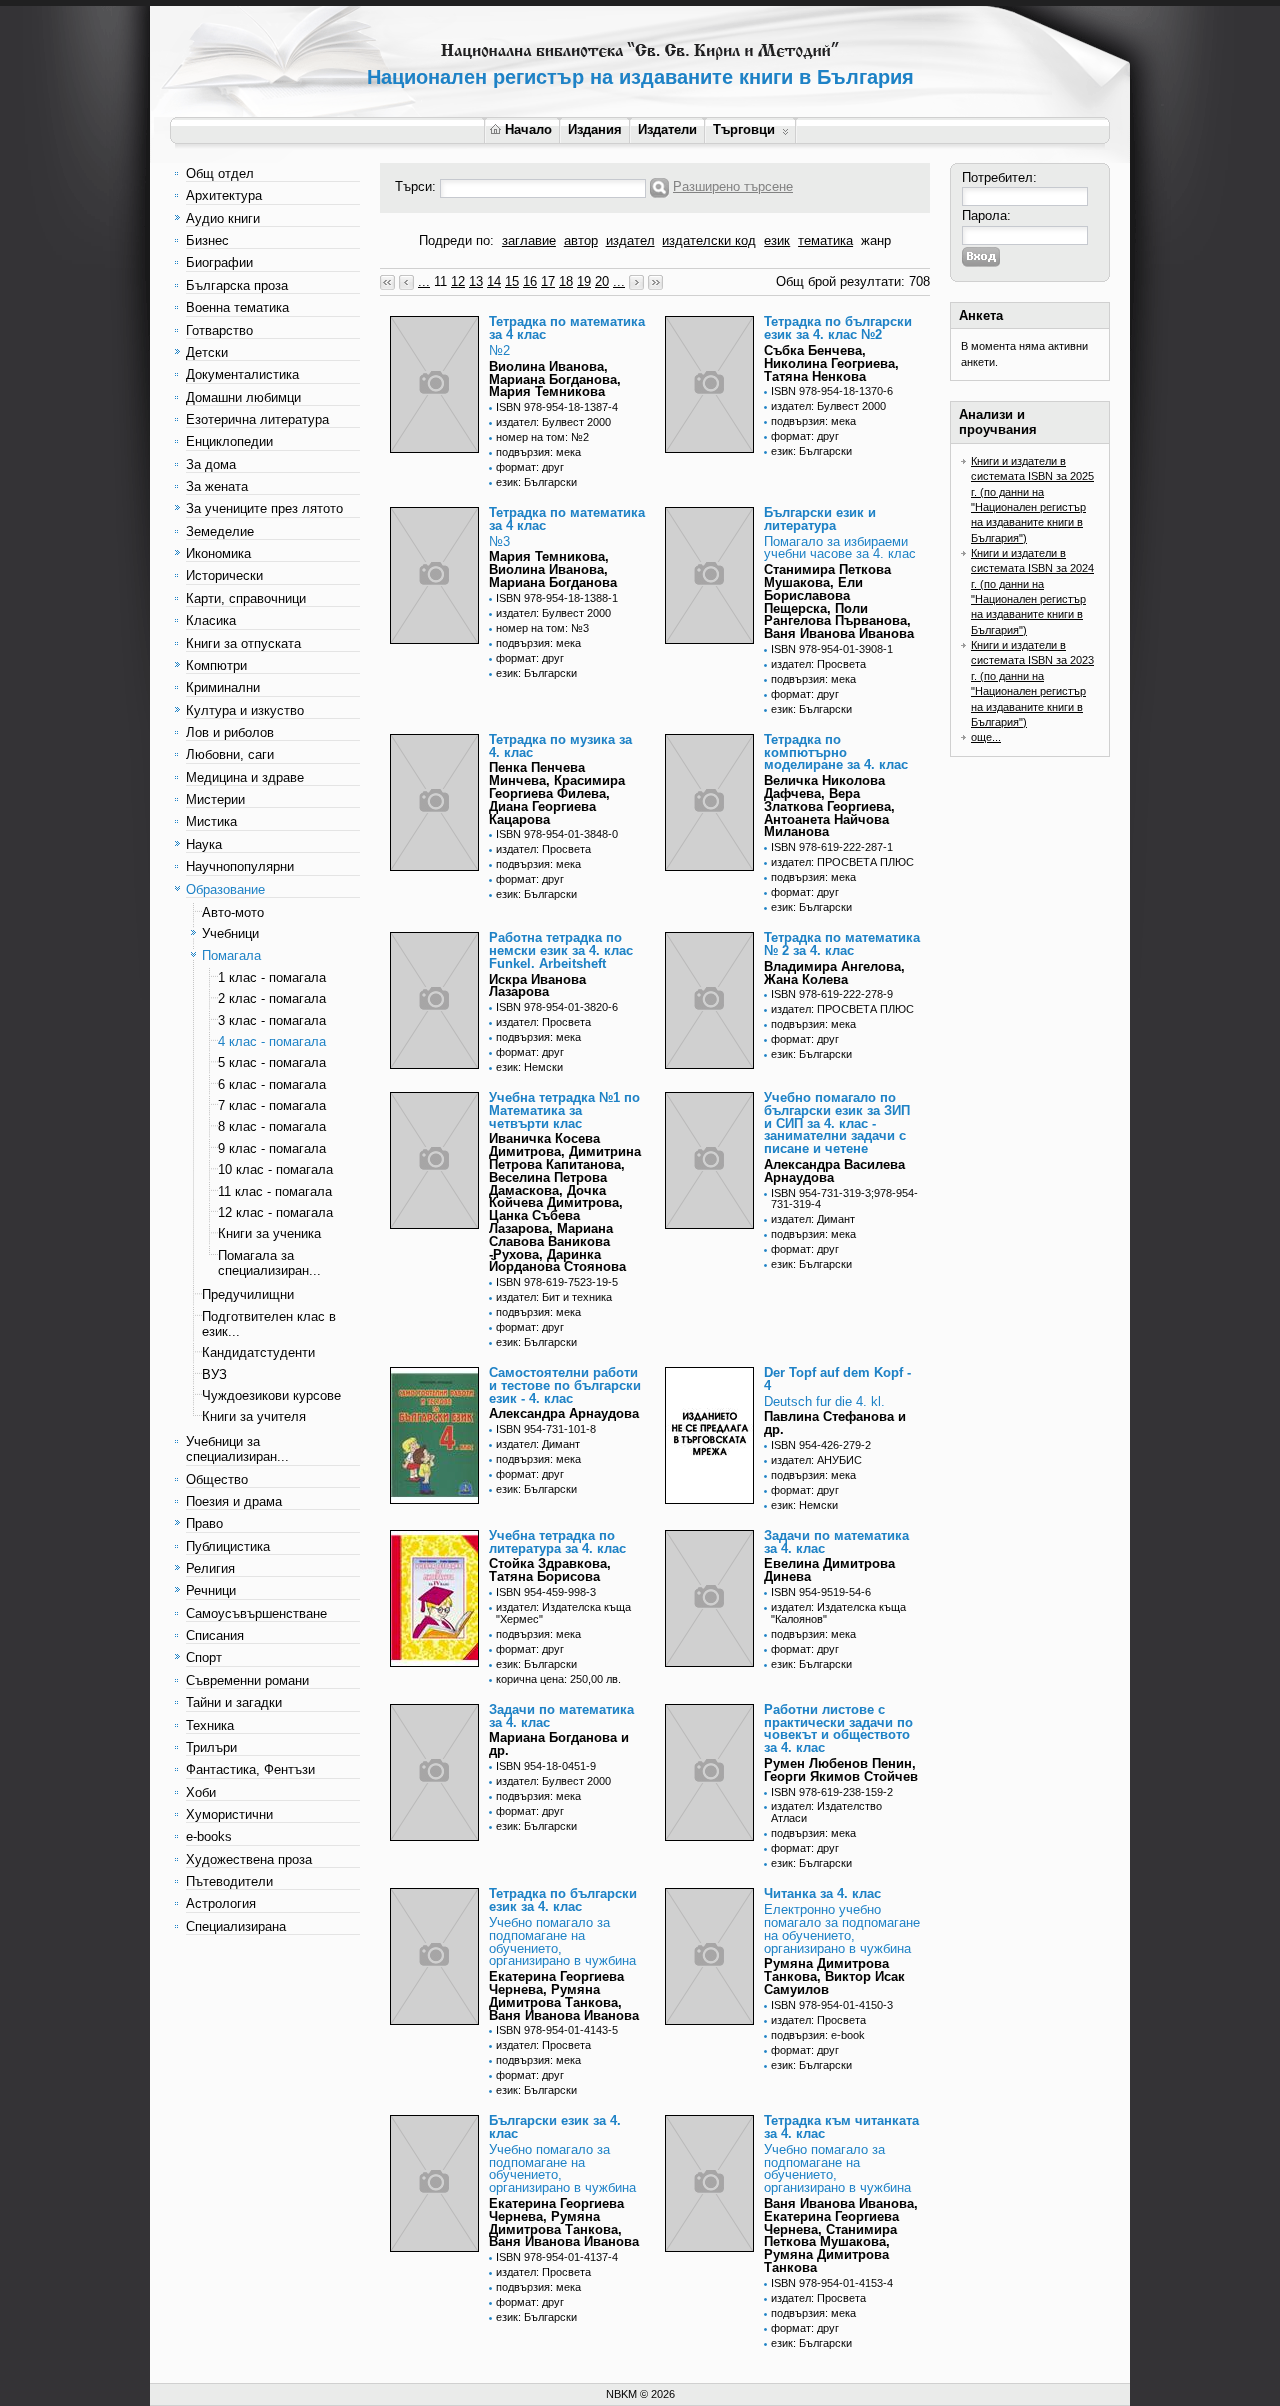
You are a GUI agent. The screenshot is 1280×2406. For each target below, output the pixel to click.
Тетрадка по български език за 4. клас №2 (838, 328)
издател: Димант (813, 1219)
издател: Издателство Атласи (826, 1812)
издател (630, 240)
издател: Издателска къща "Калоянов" (838, 1613)
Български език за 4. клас (555, 2127)
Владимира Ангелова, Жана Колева (834, 973)
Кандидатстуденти (258, 1352)
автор (581, 240)
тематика (825, 240)
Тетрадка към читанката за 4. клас (841, 2127)
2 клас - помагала (272, 998)
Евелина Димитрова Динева (829, 1570)
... (424, 281)
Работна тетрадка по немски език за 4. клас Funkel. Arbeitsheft (561, 950)
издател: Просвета (818, 664)
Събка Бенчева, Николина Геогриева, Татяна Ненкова (831, 363)
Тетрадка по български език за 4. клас (563, 1900)
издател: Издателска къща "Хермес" (563, 1613)
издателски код (709, 240)
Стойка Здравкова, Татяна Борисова (550, 1570)
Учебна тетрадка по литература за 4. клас (557, 1542)
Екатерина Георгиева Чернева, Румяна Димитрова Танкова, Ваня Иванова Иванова (564, 1995)
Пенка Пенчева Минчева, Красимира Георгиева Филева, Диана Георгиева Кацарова (557, 793)
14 (494, 281)
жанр (876, 240)
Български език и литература (820, 519)
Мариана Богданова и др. (559, 1744)
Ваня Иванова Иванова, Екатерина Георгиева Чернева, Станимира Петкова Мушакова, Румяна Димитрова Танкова (841, 2235)
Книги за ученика (269, 1233)
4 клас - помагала (272, 1041)
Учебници (230, 933)
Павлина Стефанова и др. (835, 1423)
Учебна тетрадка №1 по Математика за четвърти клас (564, 1110)
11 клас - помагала (275, 1191)
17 (548, 281)
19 (584, 281)
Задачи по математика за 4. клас (836, 1542)
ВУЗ (214, 1374)
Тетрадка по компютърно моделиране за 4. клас (836, 752)
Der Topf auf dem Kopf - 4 (837, 1379)
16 (530, 281)
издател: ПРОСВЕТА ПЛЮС (842, 862)
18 (566, 281)
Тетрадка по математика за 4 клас (567, 328)
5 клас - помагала (272, 1062)
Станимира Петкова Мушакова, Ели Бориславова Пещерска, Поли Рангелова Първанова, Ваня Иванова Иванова (839, 601)
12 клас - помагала (275, 1212)
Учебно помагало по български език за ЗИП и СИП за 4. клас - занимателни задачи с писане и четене (837, 1123)
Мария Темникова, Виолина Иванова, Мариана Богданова (553, 569)
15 (512, 281)
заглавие (529, 240)
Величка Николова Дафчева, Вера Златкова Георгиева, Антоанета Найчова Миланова (829, 806)
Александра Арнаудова (564, 1413)
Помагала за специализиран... (269, 1263)
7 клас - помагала (272, 1105)
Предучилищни (248, 1294)
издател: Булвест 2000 (553, 422)
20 (602, 281)
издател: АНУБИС (816, 1460)
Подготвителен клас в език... (269, 1324)
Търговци (744, 129)
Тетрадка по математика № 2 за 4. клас (842, 944)
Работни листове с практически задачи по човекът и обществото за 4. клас (838, 1728)
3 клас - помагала (272, 1020)
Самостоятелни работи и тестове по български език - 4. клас (565, 1385)
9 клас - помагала (272, 1148)
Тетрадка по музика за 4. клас (560, 746)
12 (458, 281)
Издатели (667, 129)
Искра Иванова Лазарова (537, 986)
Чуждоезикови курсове (271, 1395)
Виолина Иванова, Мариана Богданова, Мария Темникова (555, 379)
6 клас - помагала (272, 1084)
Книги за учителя (254, 1416)
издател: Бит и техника (554, 1297)
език (777, 240)
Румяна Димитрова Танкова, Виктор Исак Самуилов (834, 1976)
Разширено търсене (733, 186)
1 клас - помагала (272, 977)
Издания (595, 129)
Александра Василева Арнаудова (834, 1171)
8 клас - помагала (272, 1126)
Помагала (231, 955)
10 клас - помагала (275, 1169)
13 (476, 281)
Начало (528, 129)
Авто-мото (233, 912)
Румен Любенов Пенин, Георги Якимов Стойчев (841, 1770)
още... (986, 737)
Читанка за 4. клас (822, 1893)
